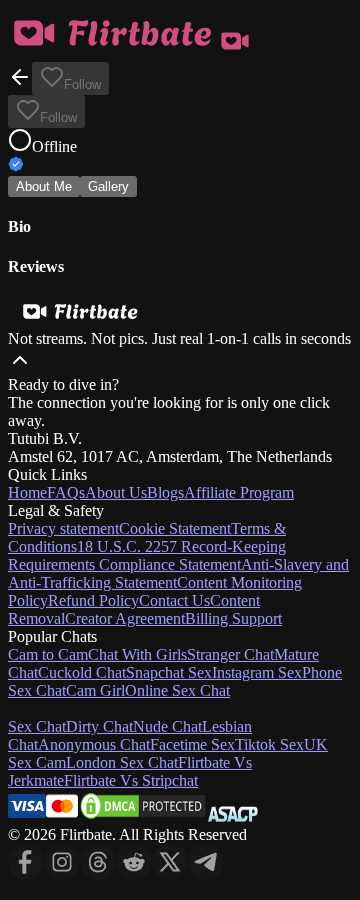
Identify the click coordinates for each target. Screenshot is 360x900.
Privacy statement (63, 528)
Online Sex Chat (177, 690)
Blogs (165, 492)
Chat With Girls (137, 654)
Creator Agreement (125, 618)
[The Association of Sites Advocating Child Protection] (233, 816)
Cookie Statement (175, 528)
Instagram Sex (257, 672)
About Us (116, 492)
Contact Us (174, 600)
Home (27, 492)
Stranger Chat (230, 654)
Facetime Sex (192, 744)
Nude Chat (167, 726)
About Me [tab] (44, 186)
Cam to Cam (48, 654)
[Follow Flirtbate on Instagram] (62, 874)
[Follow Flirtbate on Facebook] (26, 874)
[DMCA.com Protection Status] (143, 816)
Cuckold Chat (82, 672)
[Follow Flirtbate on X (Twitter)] (170, 874)
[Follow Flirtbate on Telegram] (206, 874)
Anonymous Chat (94, 744)
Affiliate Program (239, 492)
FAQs (66, 492)
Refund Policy (93, 600)
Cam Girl (95, 690)
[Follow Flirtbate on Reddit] (134, 874)
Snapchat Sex (169, 672)
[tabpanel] (180, 246)
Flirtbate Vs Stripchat (131, 780)
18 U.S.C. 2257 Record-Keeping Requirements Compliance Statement (147, 555)
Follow (82, 84)
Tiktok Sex (269, 744)
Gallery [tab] (108, 186)
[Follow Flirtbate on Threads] (98, 874)
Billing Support (233, 618)
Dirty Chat (99, 726)
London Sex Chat (122, 762)
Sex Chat (37, 726)
